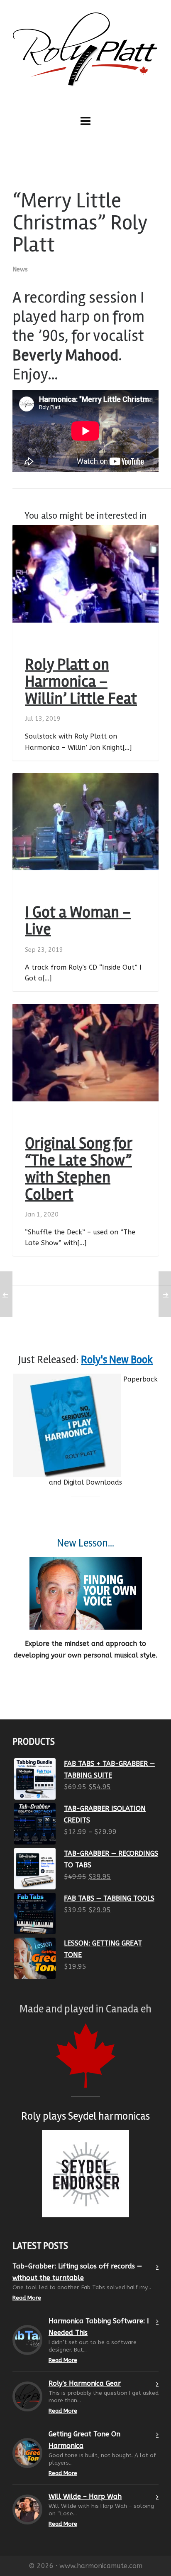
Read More (27, 2298)
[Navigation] (85, 121)
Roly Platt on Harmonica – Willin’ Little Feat (81, 682)
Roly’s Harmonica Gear (85, 2383)
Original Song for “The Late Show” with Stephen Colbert (79, 1169)
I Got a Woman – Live (78, 921)
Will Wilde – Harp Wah (85, 2496)
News (20, 269)
